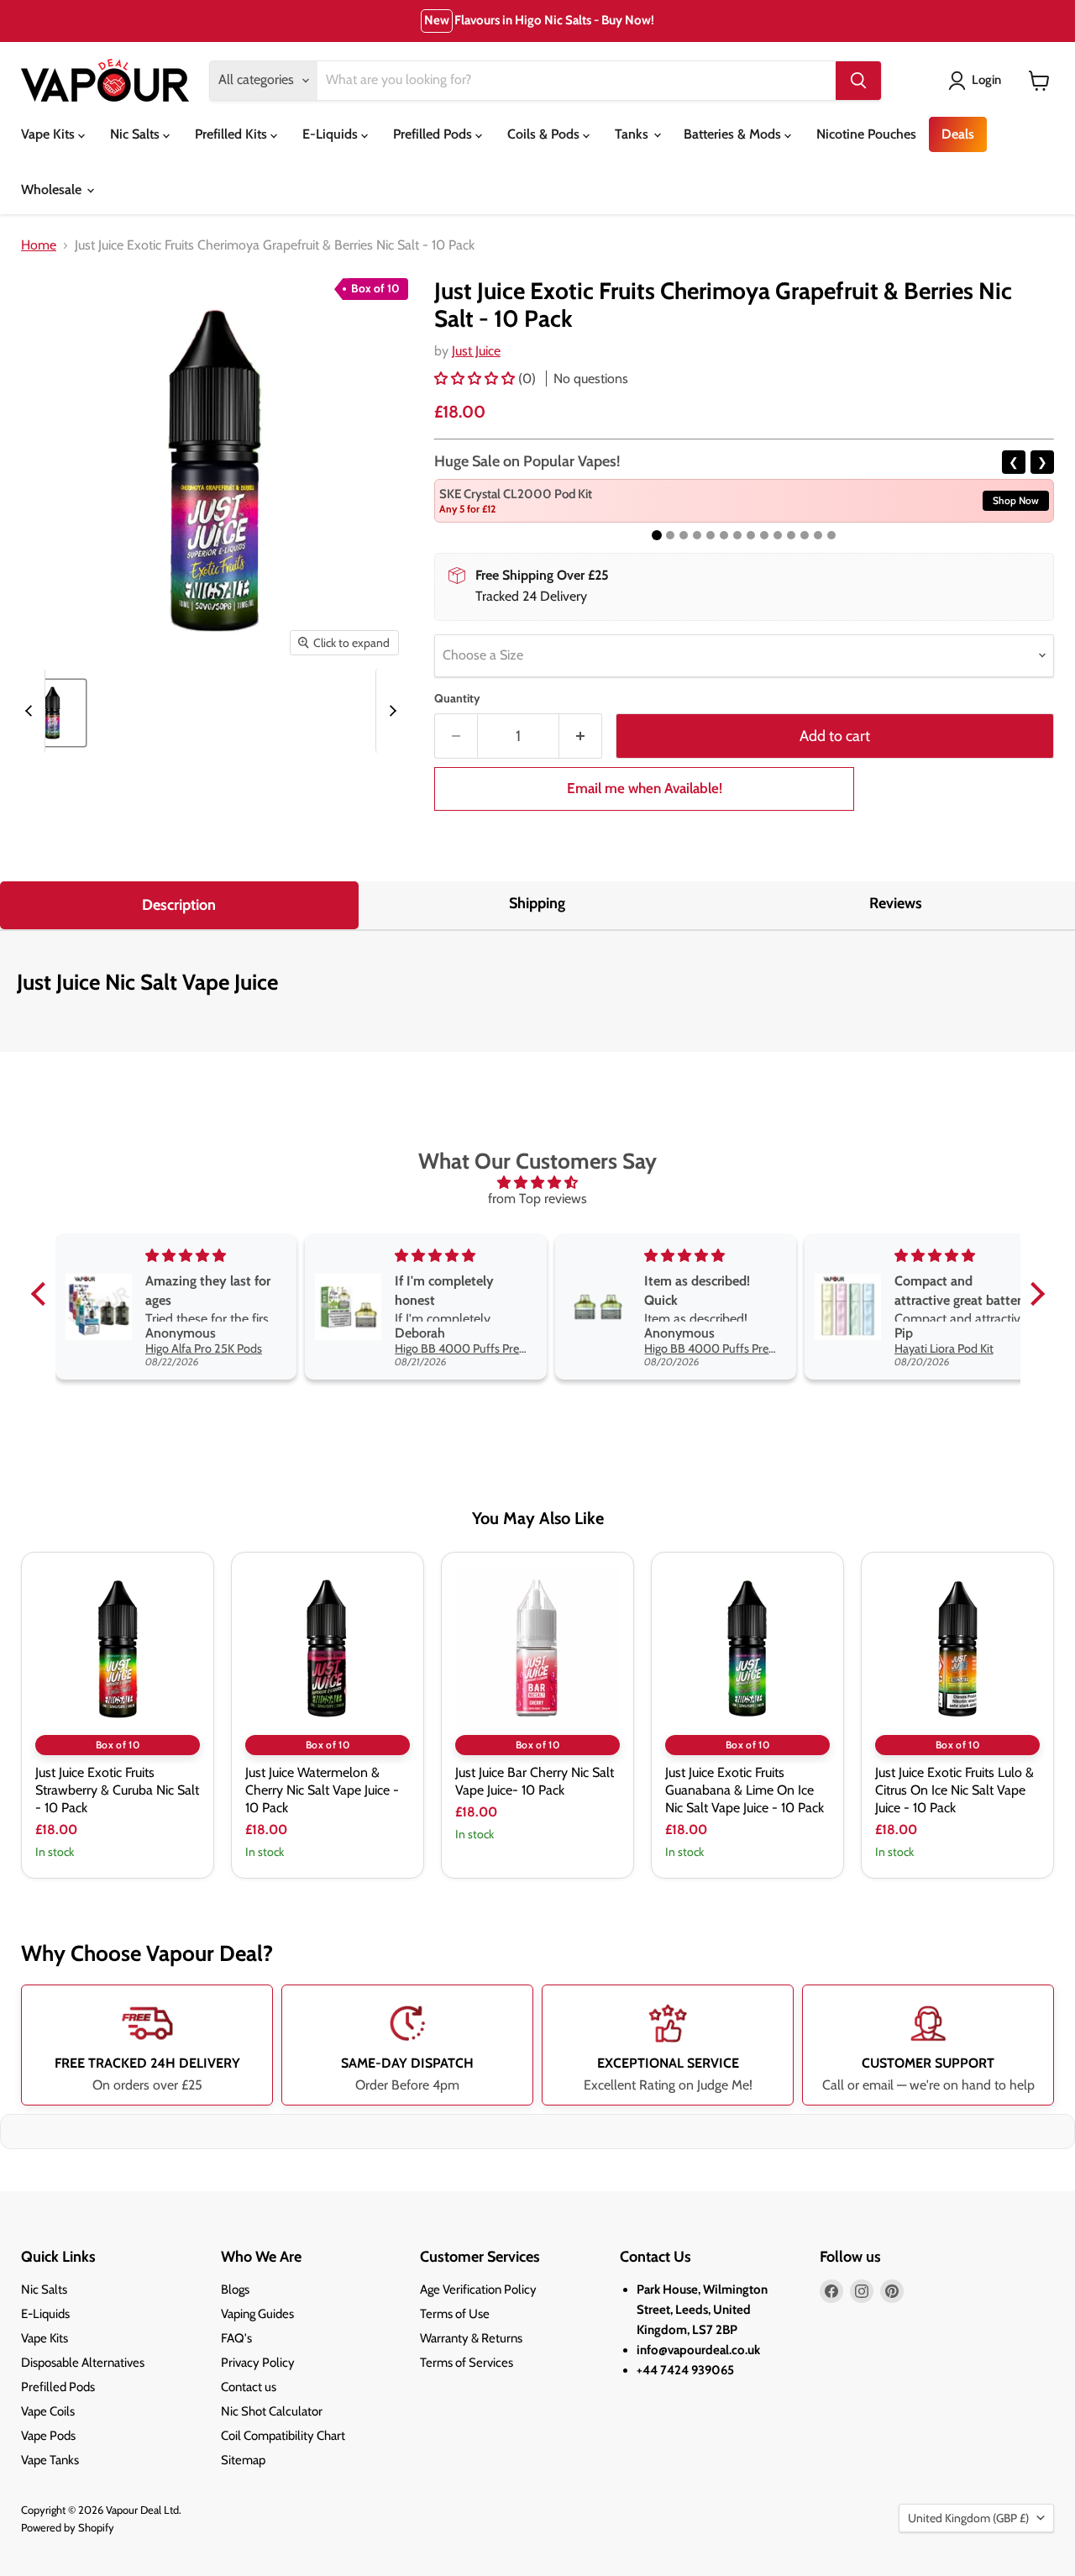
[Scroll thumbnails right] (390, 711)
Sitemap (243, 2460)
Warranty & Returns (471, 2338)
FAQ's (236, 2338)
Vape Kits (50, 134)
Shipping (537, 903)
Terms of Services (467, 2363)
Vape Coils (48, 2411)
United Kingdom (968, 2518)
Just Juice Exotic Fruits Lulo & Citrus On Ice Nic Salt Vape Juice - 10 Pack (954, 1790)
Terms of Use (455, 2314)
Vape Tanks (50, 2460)
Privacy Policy (258, 2363)
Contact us (249, 2387)
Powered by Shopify (68, 2527)
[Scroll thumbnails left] (31, 711)
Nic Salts (136, 134)
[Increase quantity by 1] (581, 736)
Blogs (235, 2289)
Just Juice (476, 351)
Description (179, 905)
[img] (538, 1183)
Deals (958, 134)
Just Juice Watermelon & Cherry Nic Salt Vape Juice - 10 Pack (322, 1790)
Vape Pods (48, 2436)
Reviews (896, 903)
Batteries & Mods (734, 134)
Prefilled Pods (434, 134)
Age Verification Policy (478, 2289)
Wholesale (53, 189)
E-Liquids (332, 134)
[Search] (858, 81)
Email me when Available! (645, 788)
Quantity (457, 698)
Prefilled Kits (233, 134)
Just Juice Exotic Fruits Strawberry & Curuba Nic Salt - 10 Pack (117, 1790)
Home (39, 245)
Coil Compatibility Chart (283, 2436)
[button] (476, 379)
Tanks (633, 134)
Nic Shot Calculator (272, 2411)
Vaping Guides (257, 2314)
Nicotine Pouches (866, 134)
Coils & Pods (545, 134)
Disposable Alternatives (83, 2363)
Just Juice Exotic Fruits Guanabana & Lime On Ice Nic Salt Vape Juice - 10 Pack (745, 1790)
